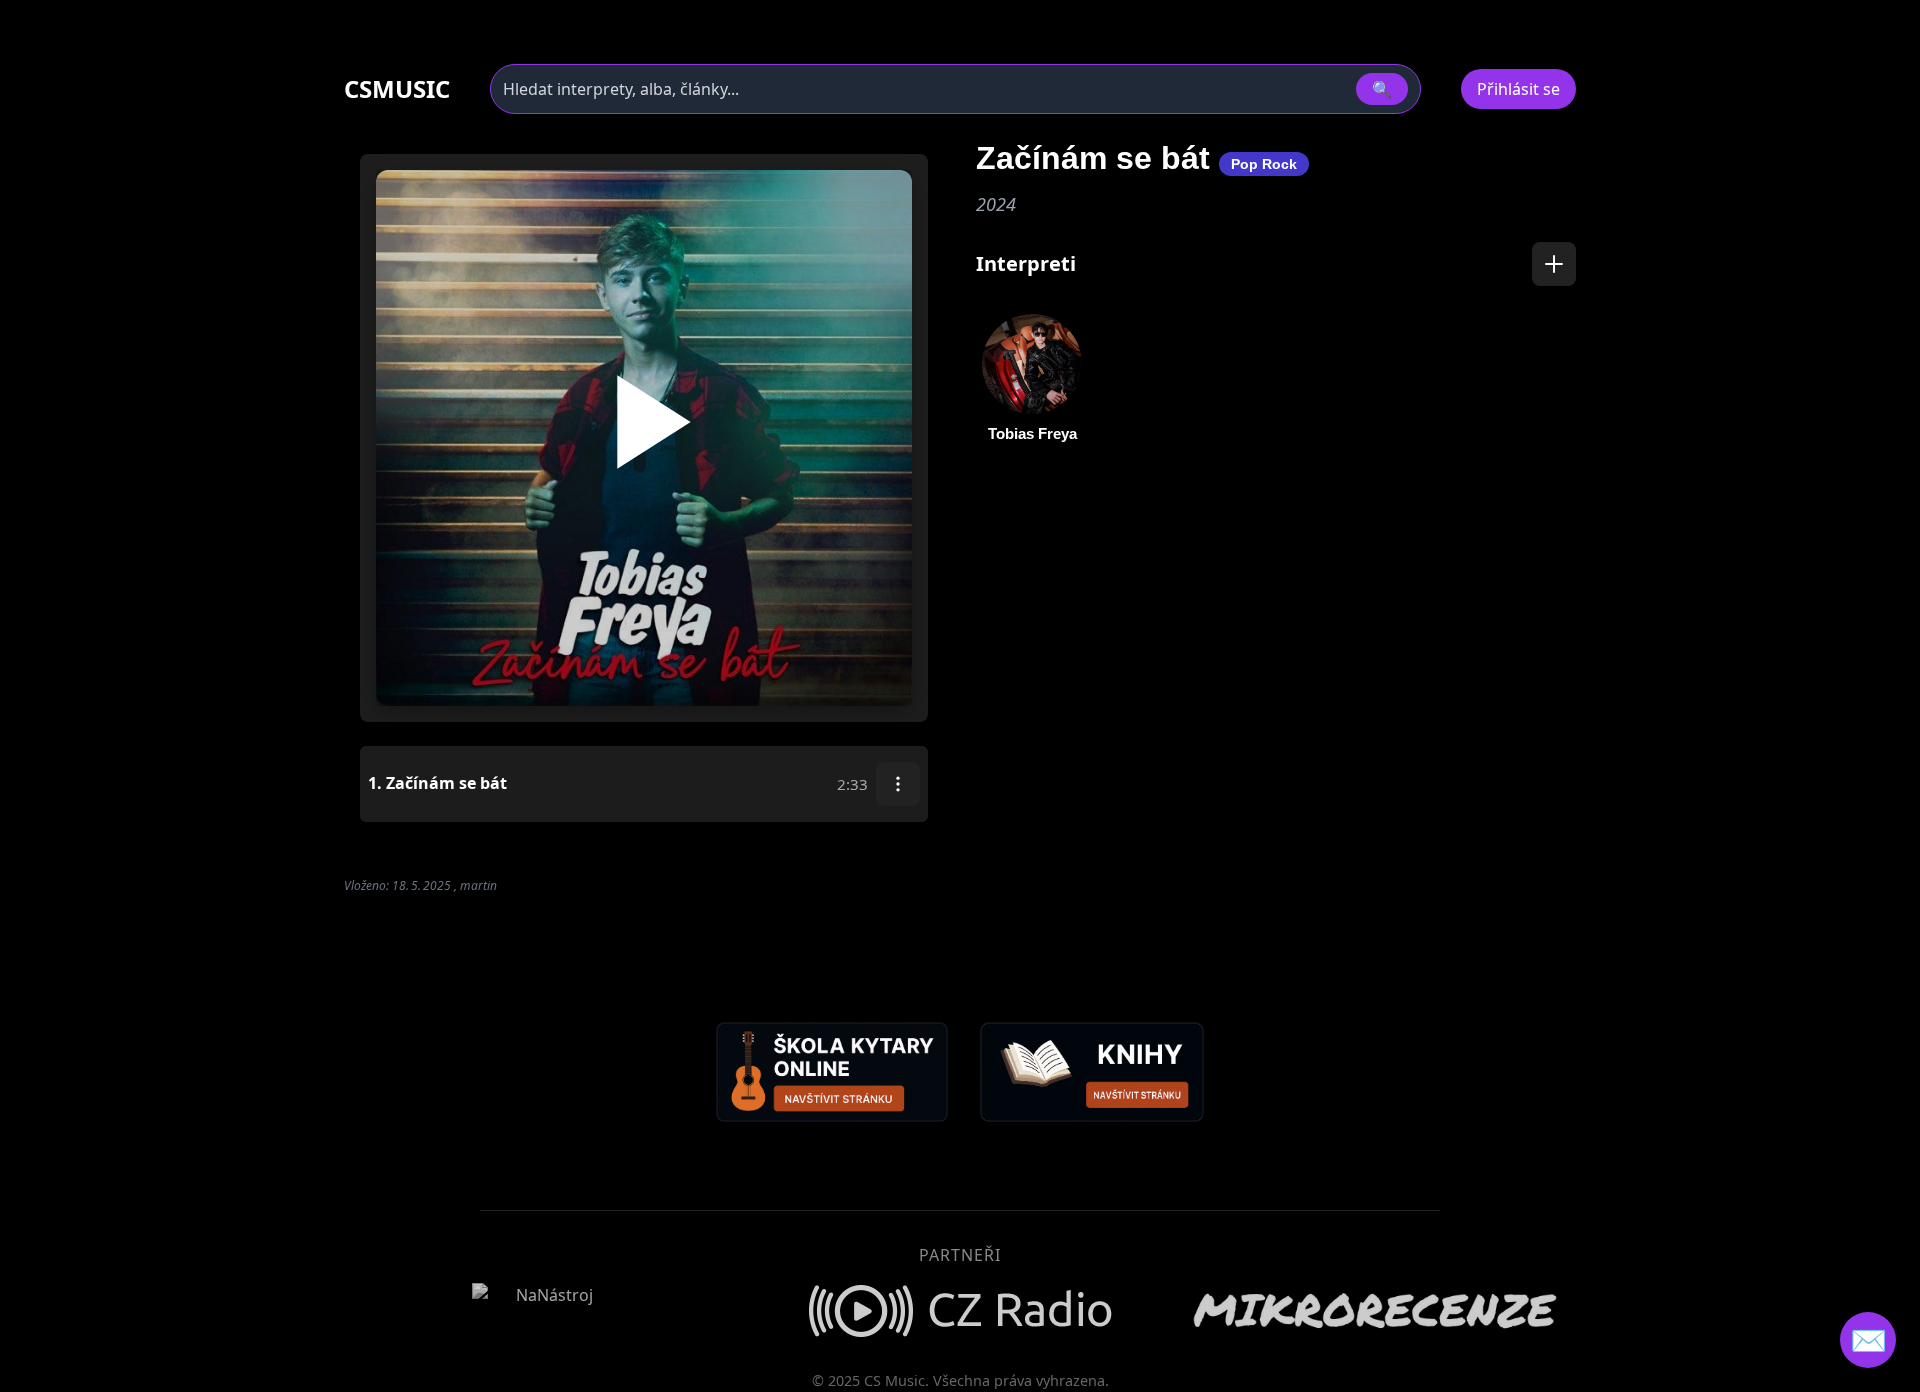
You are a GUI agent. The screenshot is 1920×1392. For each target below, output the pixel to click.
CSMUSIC (397, 89)
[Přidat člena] (1554, 264)
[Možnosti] (898, 784)
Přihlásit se (1518, 89)
